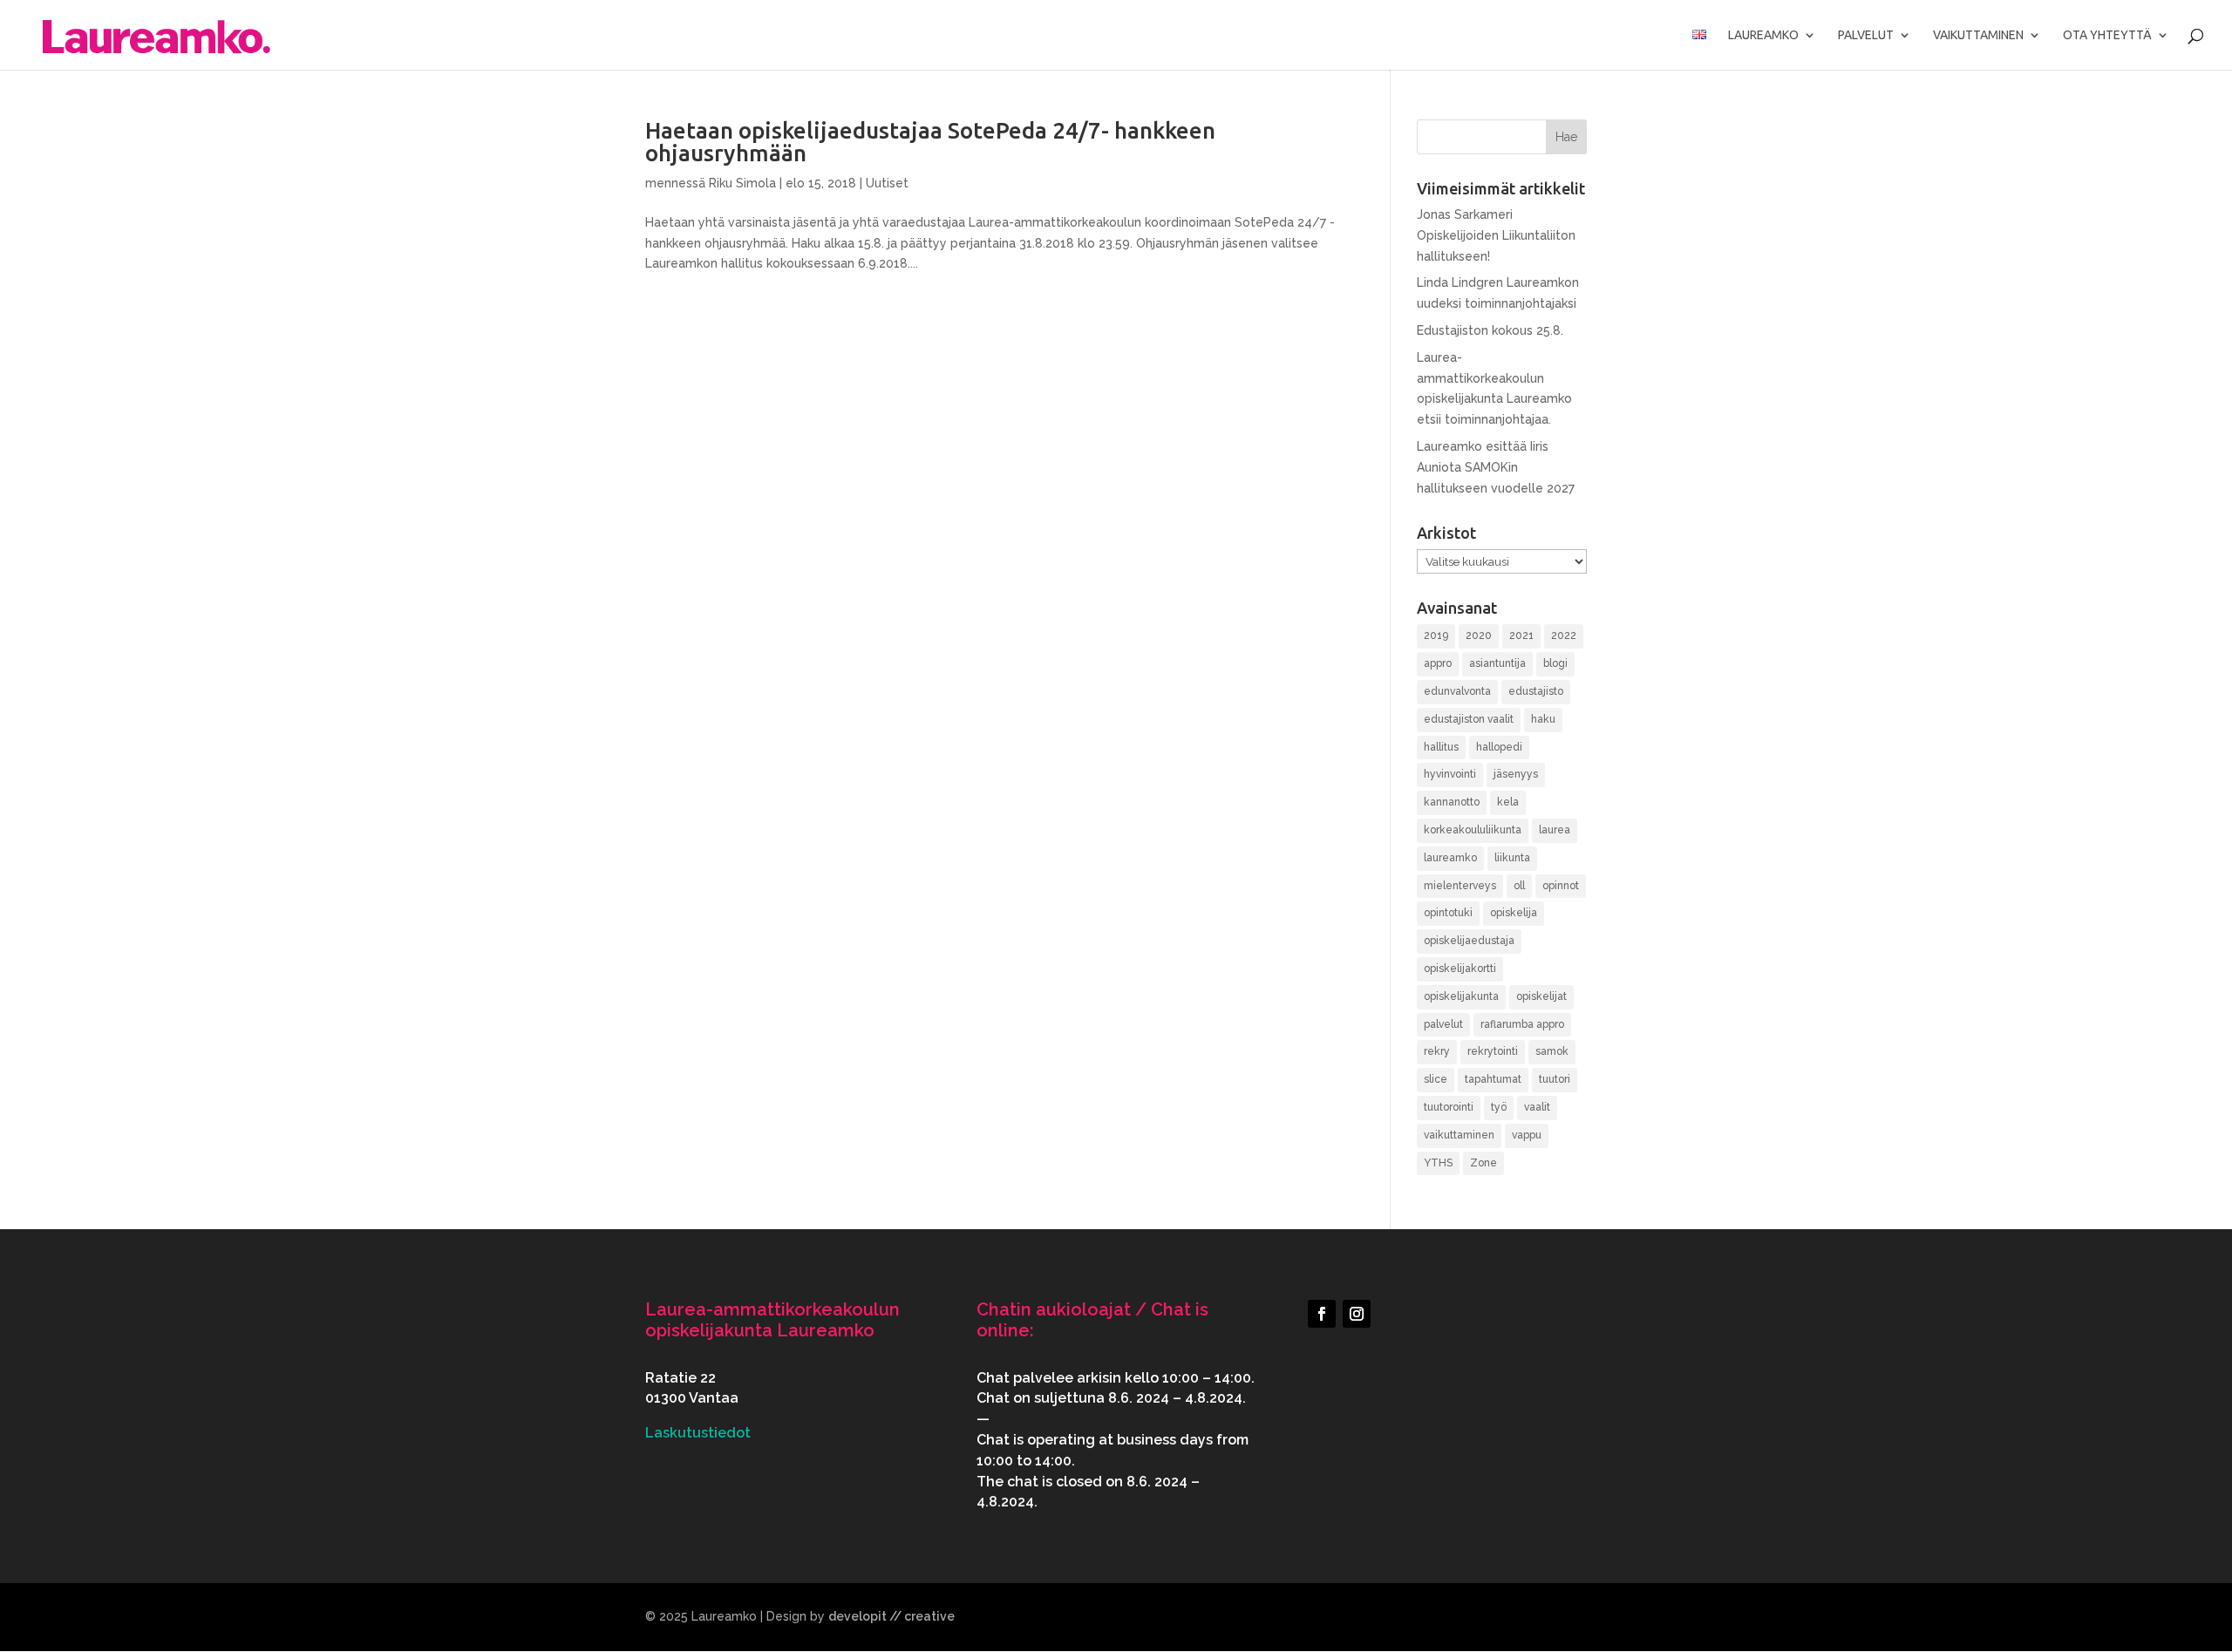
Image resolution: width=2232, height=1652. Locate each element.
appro (1438, 663)
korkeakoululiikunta (1473, 830)
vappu (1527, 1135)
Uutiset (887, 183)
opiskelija (1514, 913)
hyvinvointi (1450, 774)
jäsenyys (1516, 774)
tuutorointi (1449, 1107)
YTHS (1438, 1163)
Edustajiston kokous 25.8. (1490, 330)
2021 (1521, 636)
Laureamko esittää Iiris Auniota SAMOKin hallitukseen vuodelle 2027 (1496, 467)
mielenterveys (1460, 886)
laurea (1555, 830)
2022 (1564, 636)
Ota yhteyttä (2107, 35)
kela (1508, 802)
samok (1552, 1051)
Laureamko (1763, 35)
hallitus (1441, 747)
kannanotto (1452, 802)
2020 (1479, 636)
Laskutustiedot (698, 1433)
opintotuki (1448, 913)
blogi (1555, 663)
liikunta (1512, 858)
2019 (1436, 636)
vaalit (1537, 1107)
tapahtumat (1493, 1079)
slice (1436, 1079)
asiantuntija (1497, 663)
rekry (1437, 1051)
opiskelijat (1541, 996)
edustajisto (1536, 691)
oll (1519, 886)
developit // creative (891, 1616)
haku (1543, 719)
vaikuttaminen (1459, 1135)
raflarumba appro (1522, 1024)
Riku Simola (742, 183)
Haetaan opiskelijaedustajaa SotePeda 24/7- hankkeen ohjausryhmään (930, 142)
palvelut (1443, 1024)
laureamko (1450, 858)
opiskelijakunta (1461, 996)
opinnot (1561, 886)
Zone (1483, 1163)
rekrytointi (1493, 1051)
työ (1499, 1107)
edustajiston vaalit (1469, 719)
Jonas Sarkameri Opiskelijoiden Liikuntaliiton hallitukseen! (1496, 235)
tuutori (1555, 1079)
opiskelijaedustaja (1469, 941)
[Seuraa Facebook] (1322, 1314)
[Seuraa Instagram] (1357, 1314)
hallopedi (1499, 747)
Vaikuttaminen (1978, 35)
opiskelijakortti (1460, 969)
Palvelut (1866, 35)
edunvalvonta (1457, 691)
